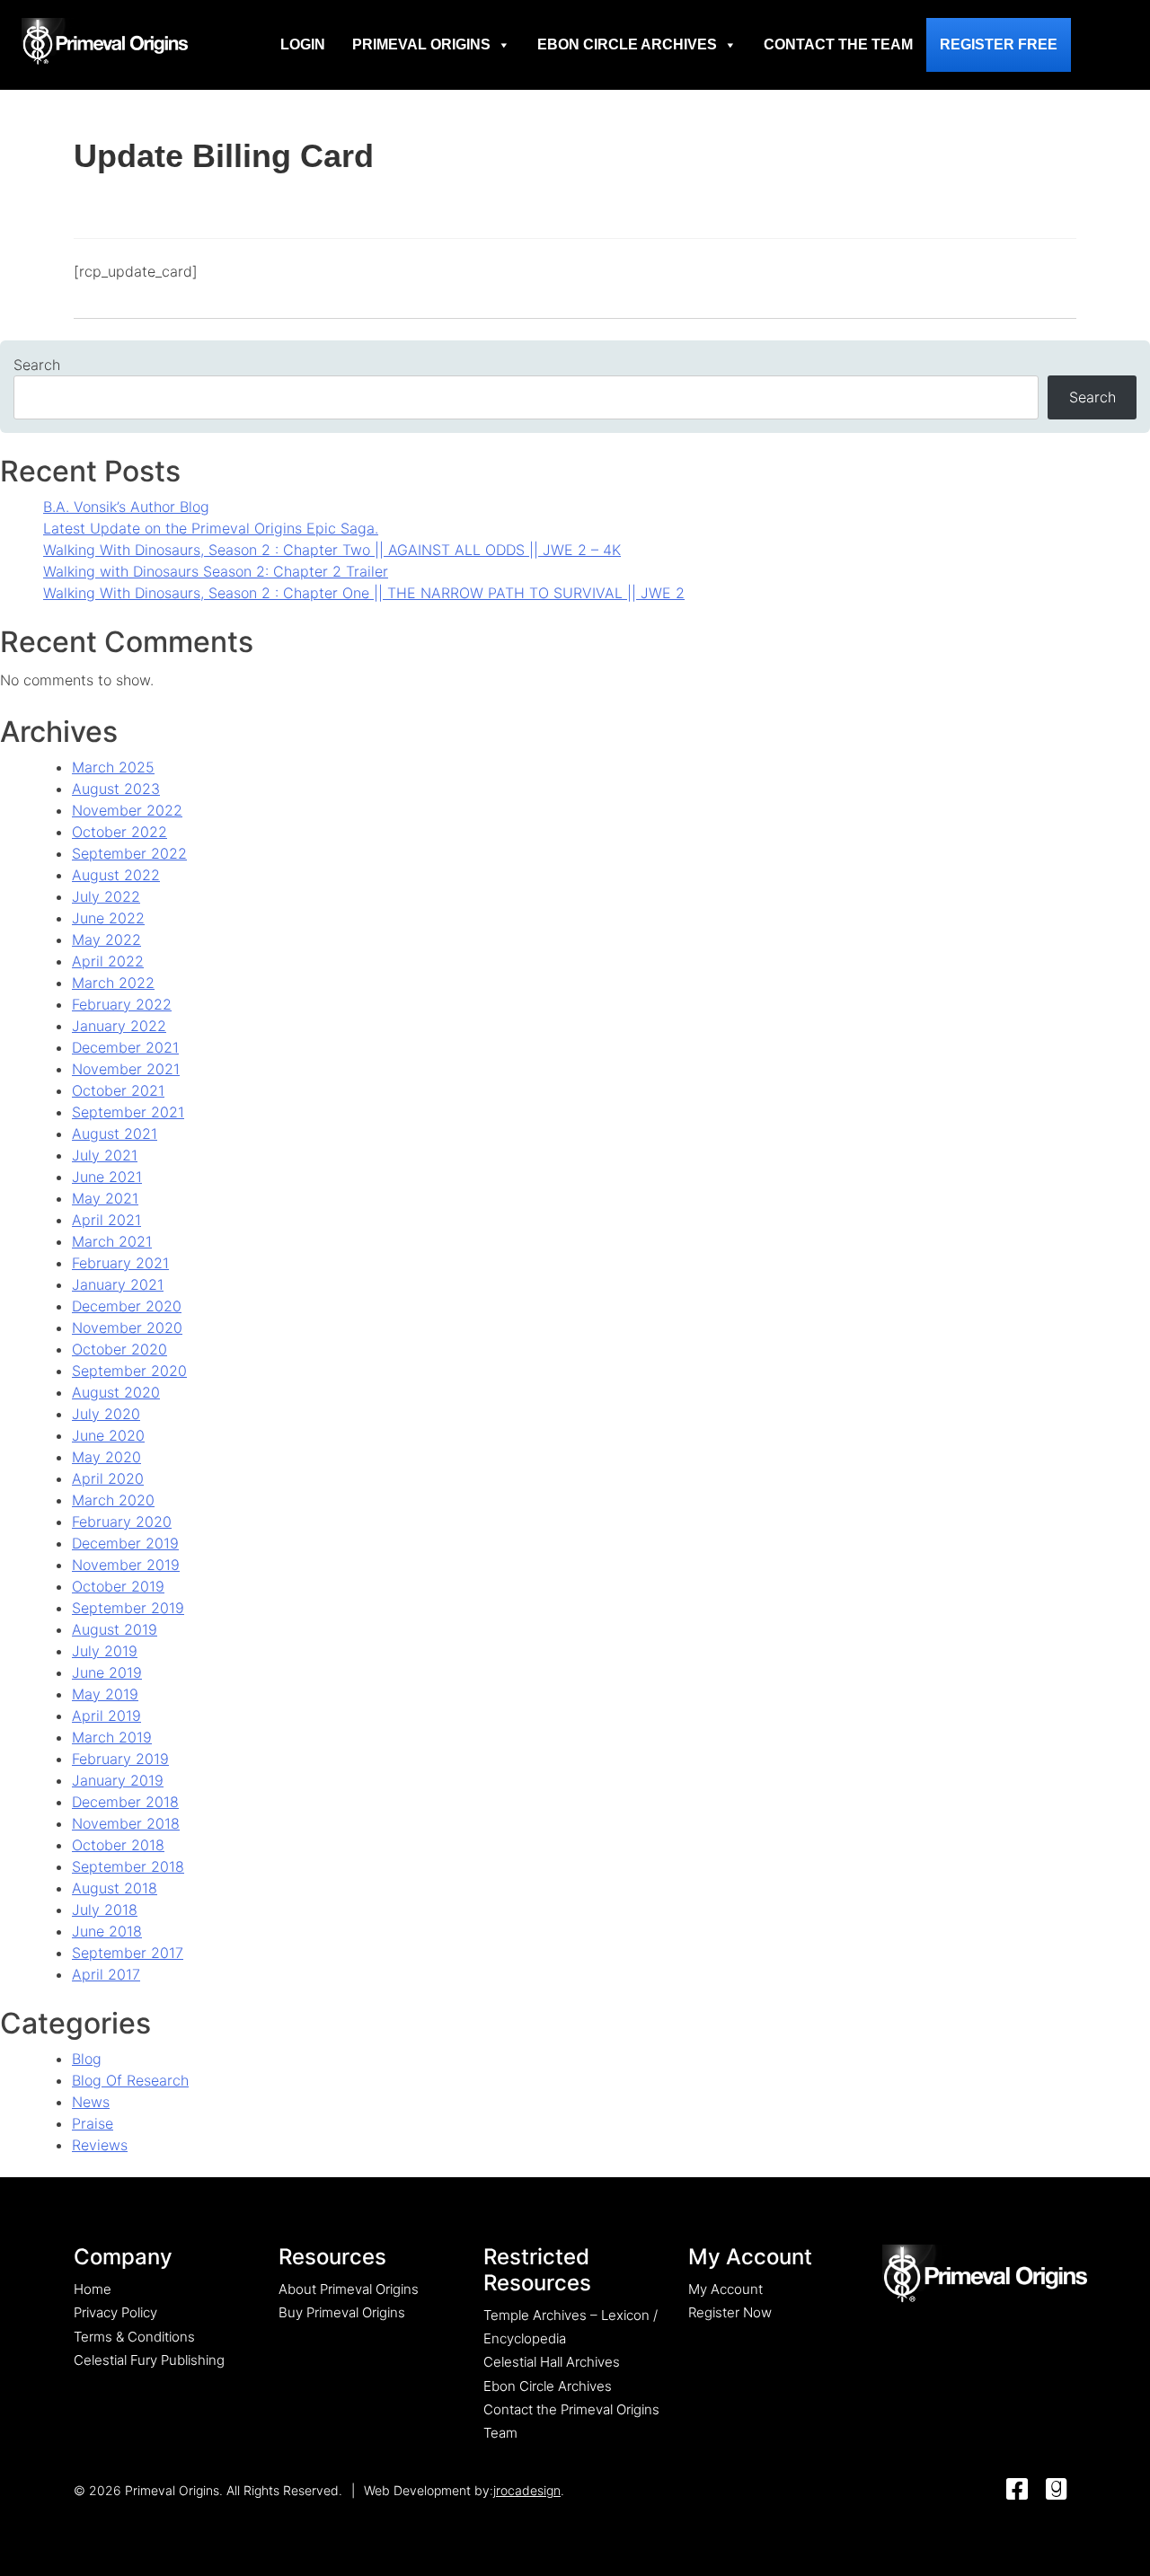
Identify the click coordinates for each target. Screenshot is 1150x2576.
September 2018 (128, 1866)
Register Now (730, 2312)
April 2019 (106, 1716)
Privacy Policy (115, 2312)
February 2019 (120, 1759)
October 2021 (118, 1090)
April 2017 (106, 1974)
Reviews (100, 2145)
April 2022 (108, 961)
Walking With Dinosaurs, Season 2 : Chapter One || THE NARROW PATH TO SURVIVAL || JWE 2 (364, 593)
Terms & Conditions (134, 2337)
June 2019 (107, 1672)
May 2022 (106, 940)
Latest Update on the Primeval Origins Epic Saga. (211, 528)
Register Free (999, 44)
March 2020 (113, 1500)
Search (37, 365)
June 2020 (108, 1435)
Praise (93, 2123)
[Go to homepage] (105, 41)
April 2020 (108, 1478)
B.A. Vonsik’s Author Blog (126, 507)
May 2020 (106, 1457)
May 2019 (105, 1694)
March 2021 (112, 1241)
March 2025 (113, 767)
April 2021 (106, 1220)
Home (93, 2289)
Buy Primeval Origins (342, 2312)
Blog (87, 2059)
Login (303, 44)
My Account (725, 2289)
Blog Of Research (130, 2080)
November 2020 (127, 1328)
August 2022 (116, 875)
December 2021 (125, 1047)
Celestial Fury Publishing (149, 2360)
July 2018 (105, 1910)
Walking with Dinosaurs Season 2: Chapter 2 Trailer (216, 571)
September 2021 (128, 1112)
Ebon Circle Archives (627, 44)
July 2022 (106, 896)
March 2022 (113, 983)
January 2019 (118, 1780)
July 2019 (105, 1651)
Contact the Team (838, 44)
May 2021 (105, 1198)
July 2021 (105, 1155)
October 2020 (119, 1349)
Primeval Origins (421, 44)
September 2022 (129, 853)
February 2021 (120, 1263)
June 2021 (107, 1177)
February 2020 (122, 1522)
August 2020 (116, 1392)
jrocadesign (527, 2490)
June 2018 (107, 1931)
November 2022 (127, 810)
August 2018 (115, 1888)
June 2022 (108, 918)
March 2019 (112, 1737)
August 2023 (116, 789)
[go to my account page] (985, 2275)
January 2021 (118, 1284)
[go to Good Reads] (1057, 2490)
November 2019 (126, 1565)
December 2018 (125, 1802)
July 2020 (106, 1414)
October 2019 (118, 1586)
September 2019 (128, 1608)
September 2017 (128, 1953)
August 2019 (115, 1629)
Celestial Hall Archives (552, 2362)
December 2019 (125, 1543)
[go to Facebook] (1017, 2490)
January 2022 (119, 1026)
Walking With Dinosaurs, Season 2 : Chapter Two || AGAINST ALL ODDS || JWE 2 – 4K (332, 550)
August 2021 (115, 1134)
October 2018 (118, 1845)
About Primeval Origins (349, 2289)
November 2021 (126, 1069)
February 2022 (122, 1004)
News (91, 2102)
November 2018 (126, 1823)
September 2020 (129, 1371)
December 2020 (127, 1306)
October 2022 (119, 832)
